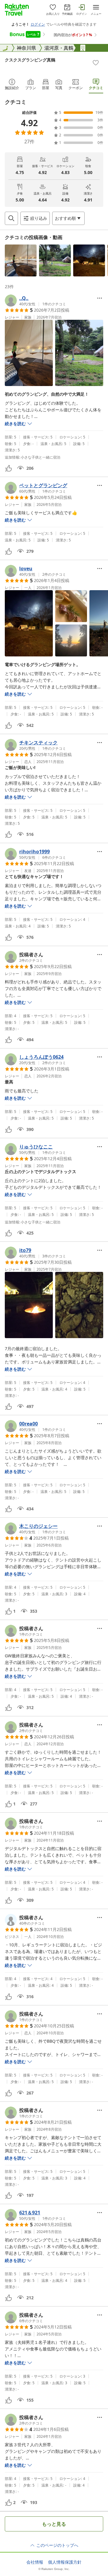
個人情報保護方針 (65, 2562)
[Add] (96, 63)
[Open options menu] (100, 298)
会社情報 (35, 2562)
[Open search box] (11, 218)
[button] (21, 260)
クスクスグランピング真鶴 (30, 60)
